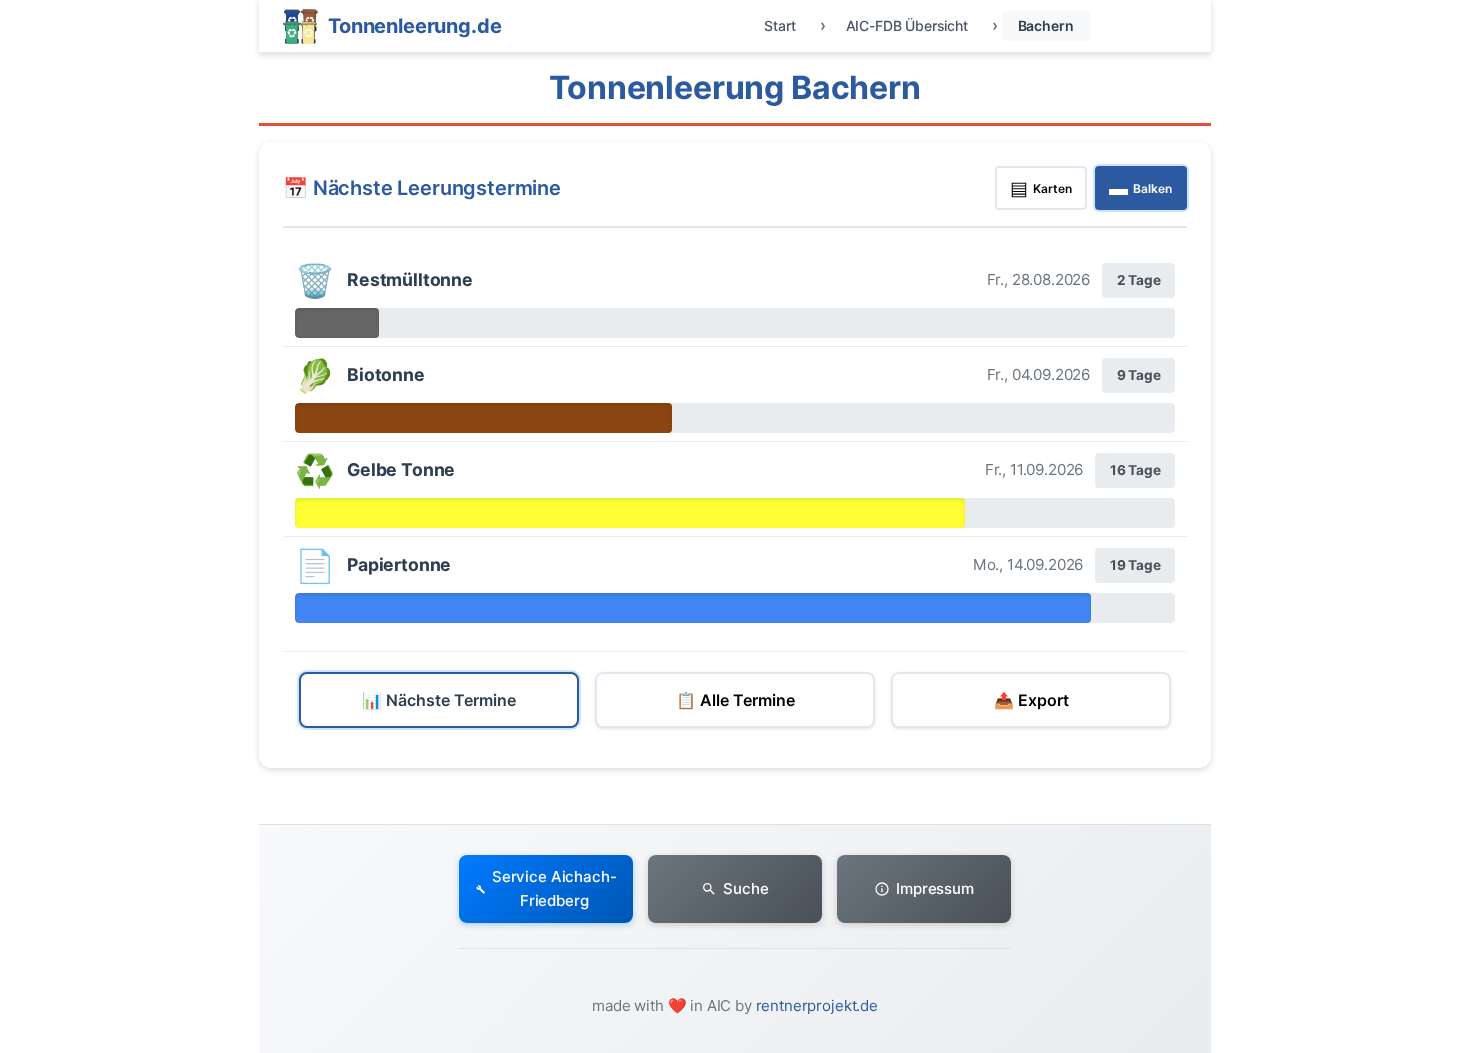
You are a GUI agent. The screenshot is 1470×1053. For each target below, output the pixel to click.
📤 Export (1031, 700)
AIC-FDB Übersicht (907, 25)
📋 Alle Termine (735, 700)
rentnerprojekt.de (817, 1005)
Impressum (935, 888)
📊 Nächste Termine (439, 700)
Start (779, 25)
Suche (745, 888)
